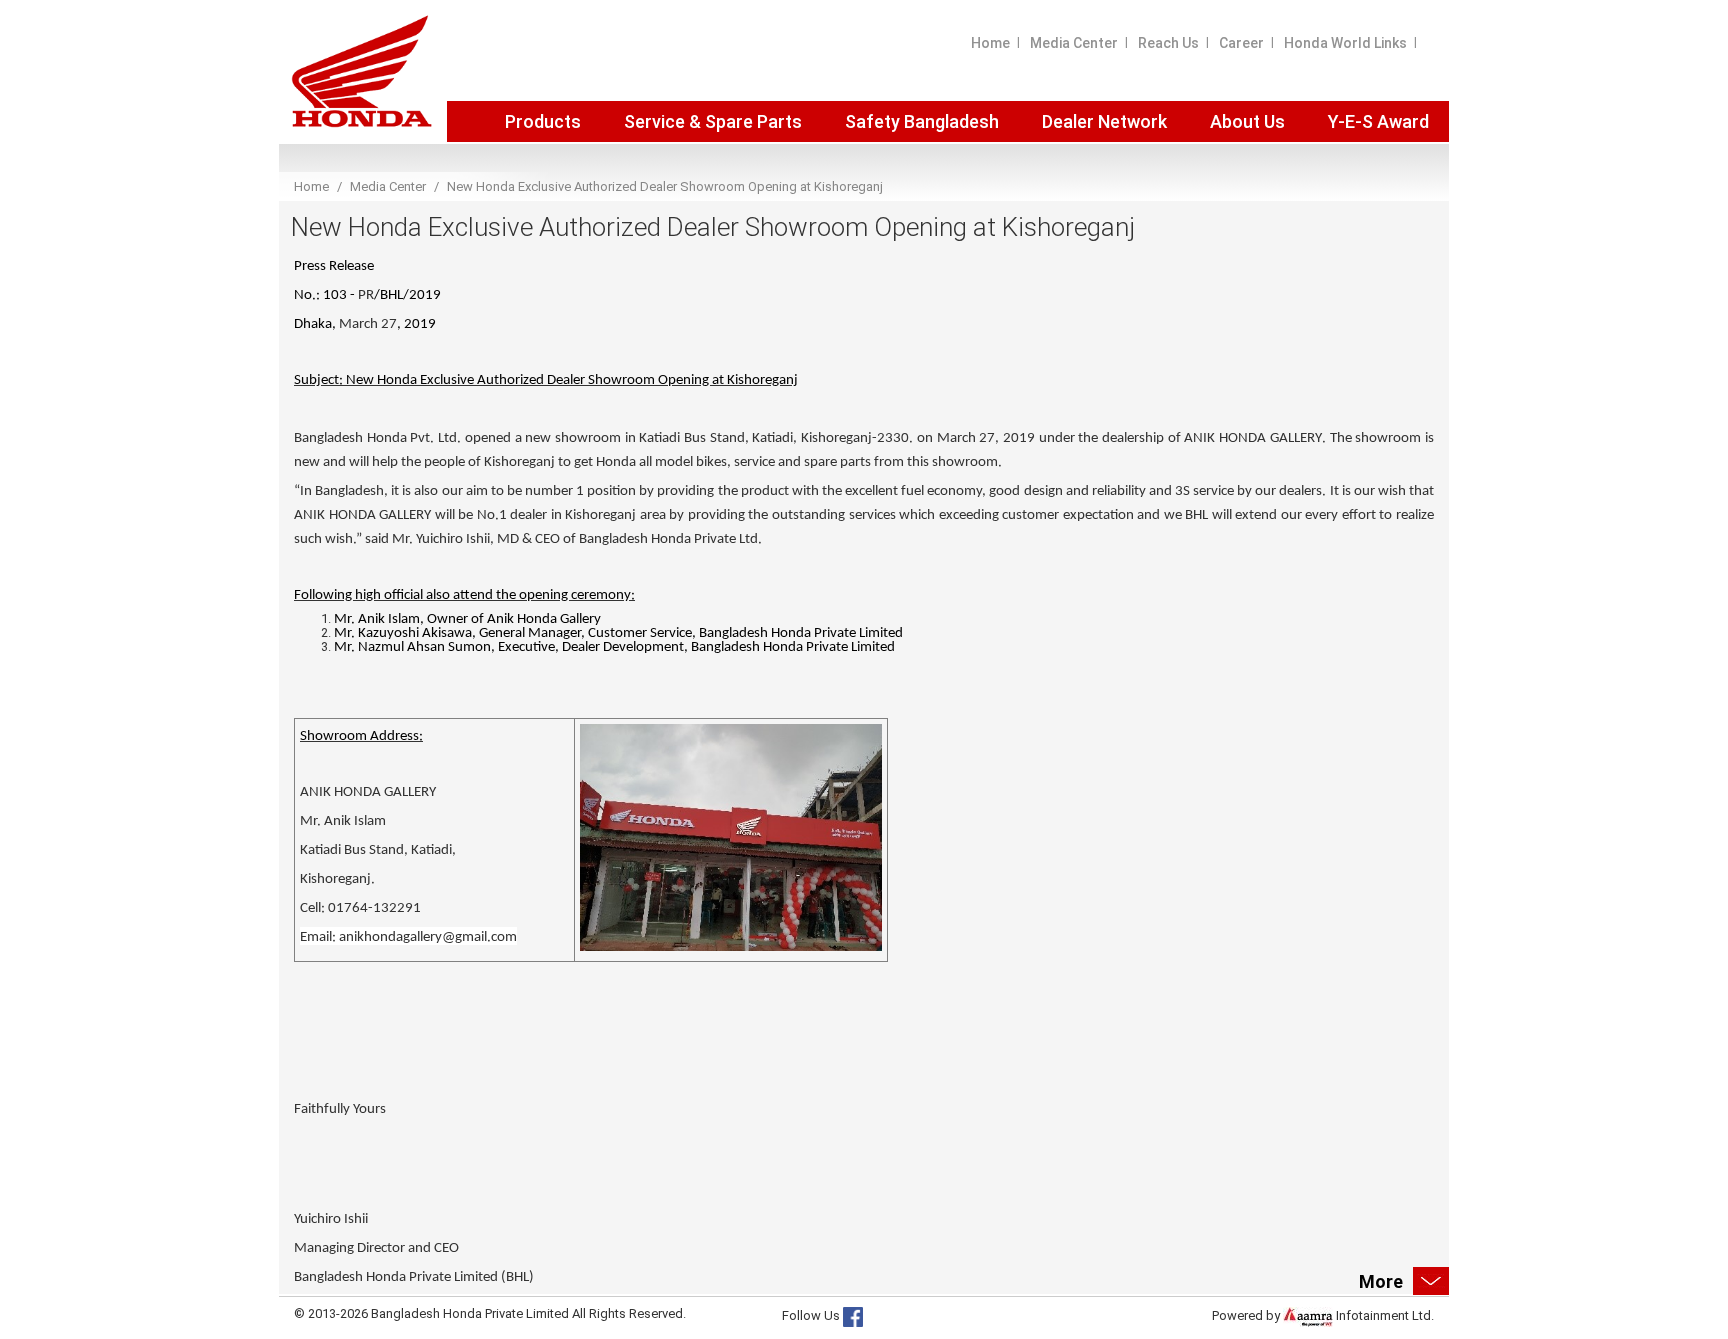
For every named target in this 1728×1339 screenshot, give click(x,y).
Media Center (1074, 43)
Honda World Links (1345, 43)
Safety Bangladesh (922, 121)
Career (1241, 43)
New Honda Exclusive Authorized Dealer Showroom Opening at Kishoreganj (665, 186)
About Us (1247, 121)
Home (990, 43)
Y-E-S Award (1378, 121)
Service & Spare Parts (713, 121)
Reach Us (1168, 43)
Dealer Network (1104, 121)
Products (543, 121)
